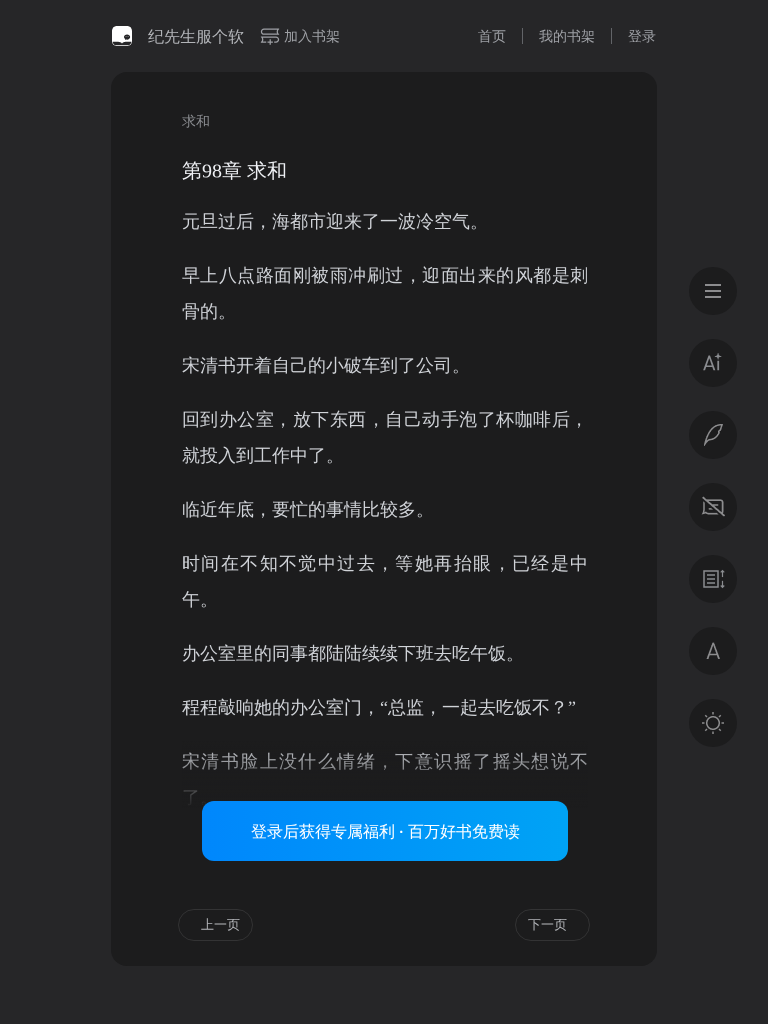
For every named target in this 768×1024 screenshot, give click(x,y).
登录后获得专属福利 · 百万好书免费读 (385, 831)
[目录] (713, 291)
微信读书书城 (122, 36)
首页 (492, 35)
